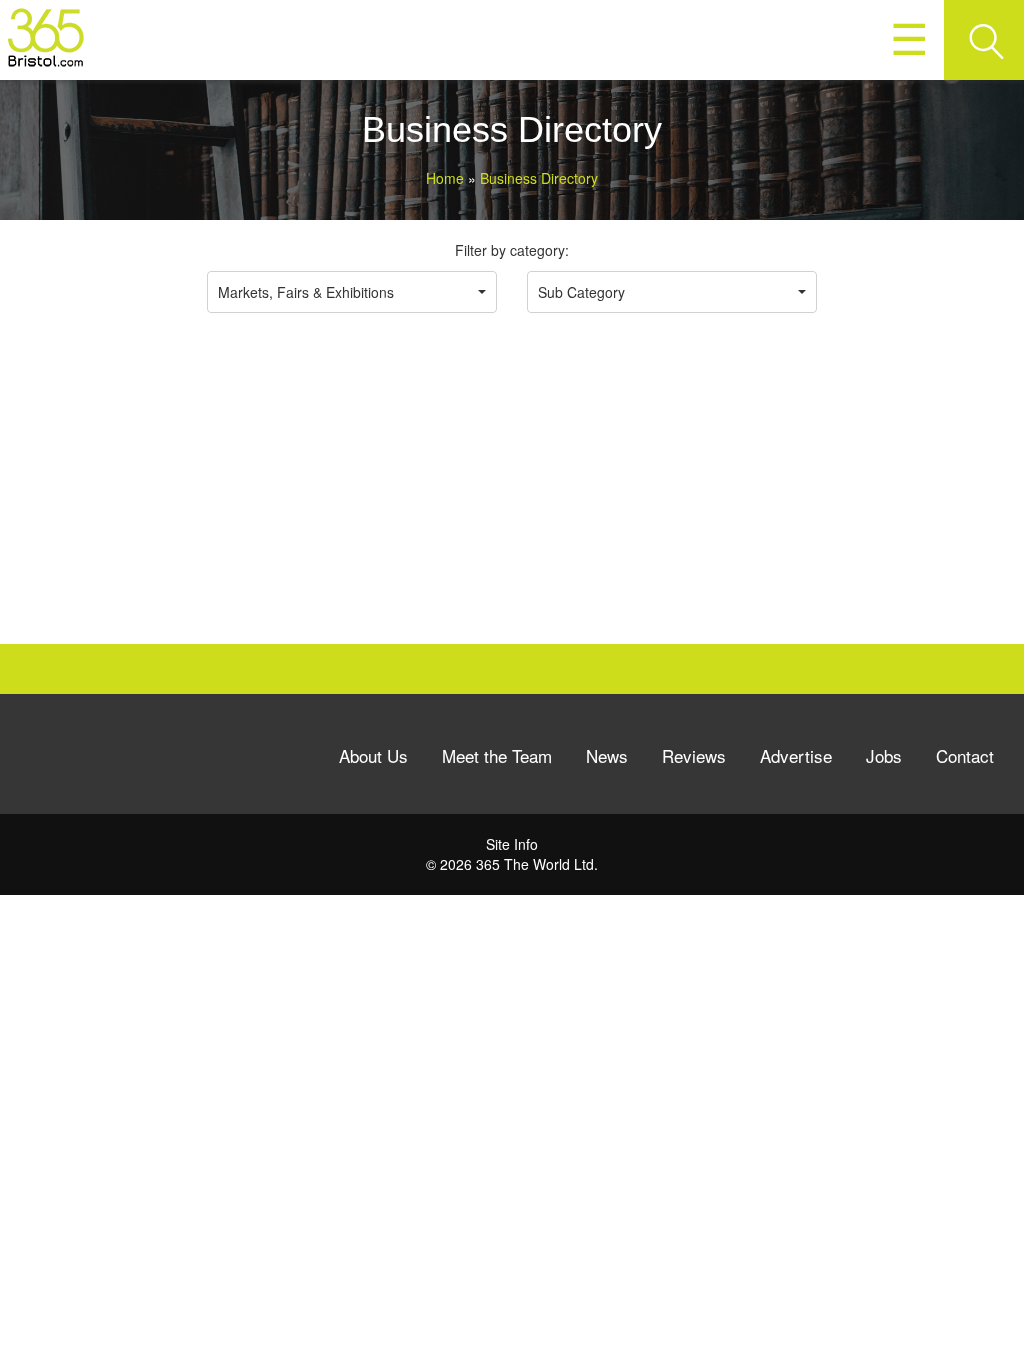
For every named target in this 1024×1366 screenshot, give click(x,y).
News (607, 755)
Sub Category (581, 292)
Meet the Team (497, 755)
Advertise (796, 755)
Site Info (512, 844)
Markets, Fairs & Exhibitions (306, 292)
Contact (965, 755)
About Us (373, 755)
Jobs (884, 755)
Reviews (694, 755)
